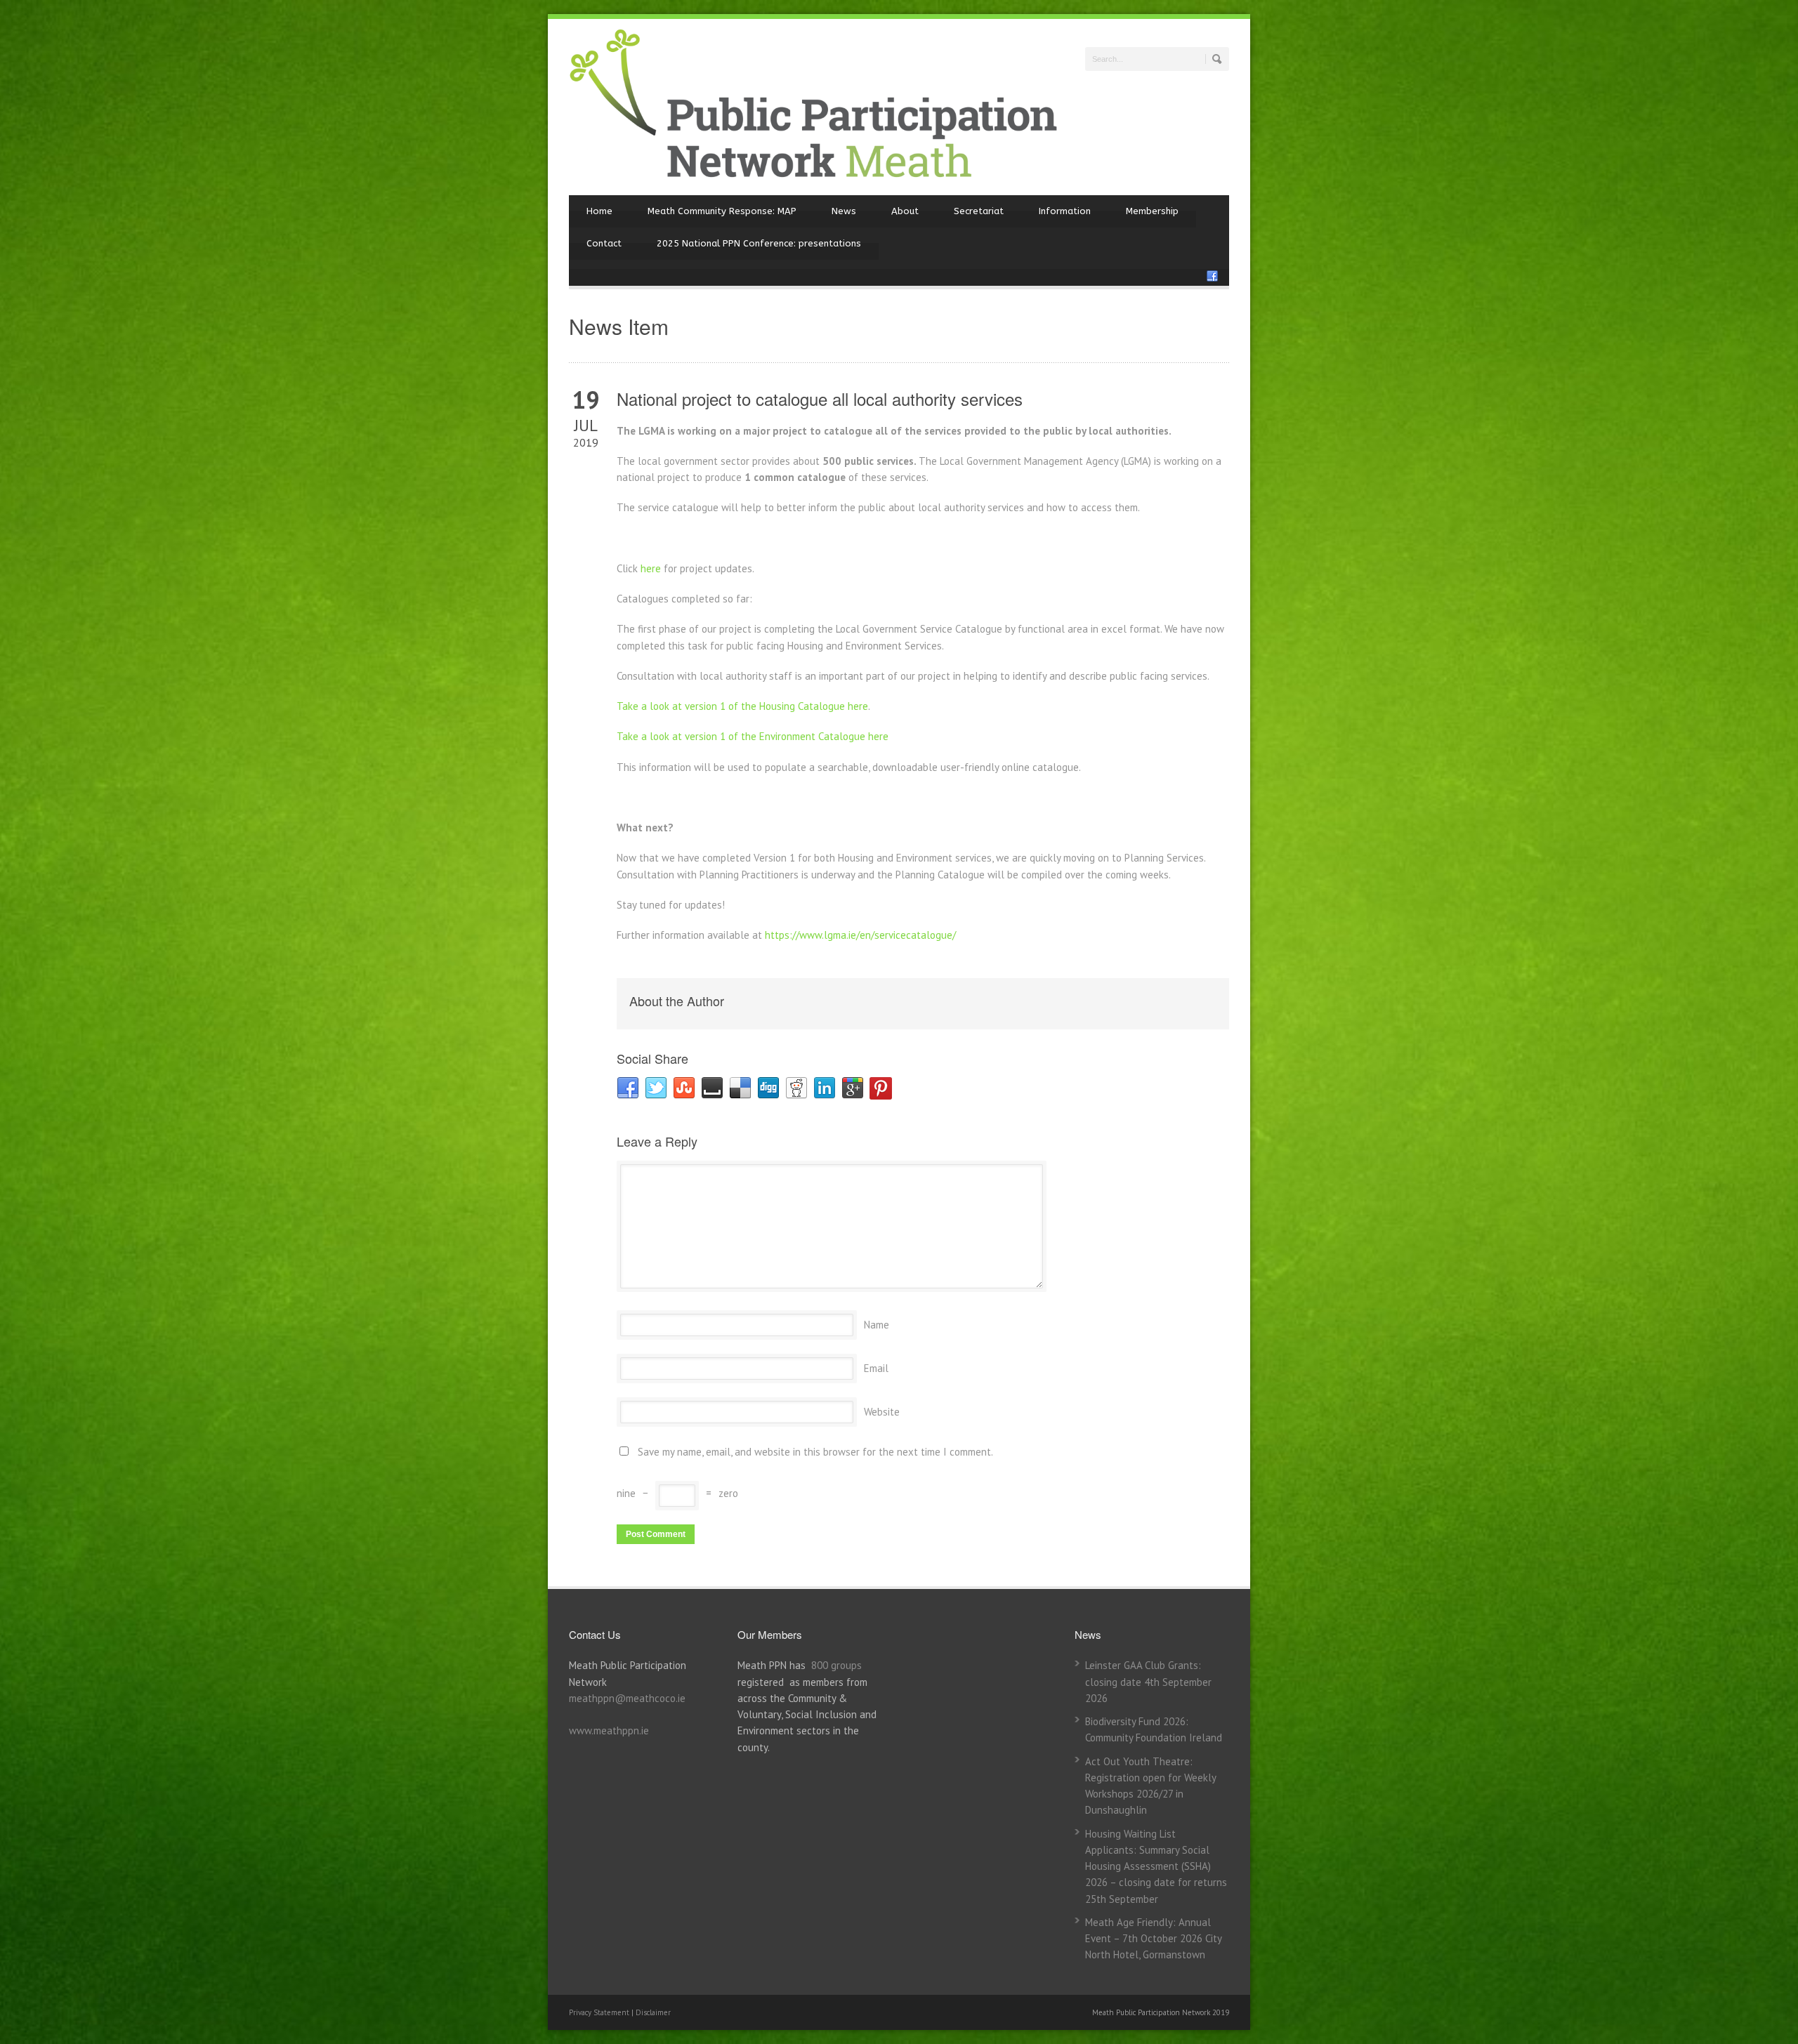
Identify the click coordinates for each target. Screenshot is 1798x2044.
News (844, 211)
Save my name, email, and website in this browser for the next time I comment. (815, 1452)
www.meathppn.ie (609, 1730)
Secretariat (979, 211)
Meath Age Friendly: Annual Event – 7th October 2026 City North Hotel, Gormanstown (1153, 1939)
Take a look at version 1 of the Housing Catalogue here (742, 706)
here (651, 568)
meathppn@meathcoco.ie (627, 1698)
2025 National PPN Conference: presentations (759, 243)
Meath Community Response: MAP (722, 211)
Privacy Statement (600, 2012)
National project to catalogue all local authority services (820, 398)
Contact (604, 243)
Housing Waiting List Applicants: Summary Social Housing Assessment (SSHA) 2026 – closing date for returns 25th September (1156, 1866)
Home (599, 211)
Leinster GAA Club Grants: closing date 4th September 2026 (1148, 1682)
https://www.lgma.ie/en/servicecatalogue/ (860, 935)
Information (1065, 211)
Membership (1152, 211)
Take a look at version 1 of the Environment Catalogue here (753, 736)
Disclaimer (653, 2012)
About (905, 211)
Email (876, 1368)
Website (882, 1412)
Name (877, 1325)
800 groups (836, 1665)
